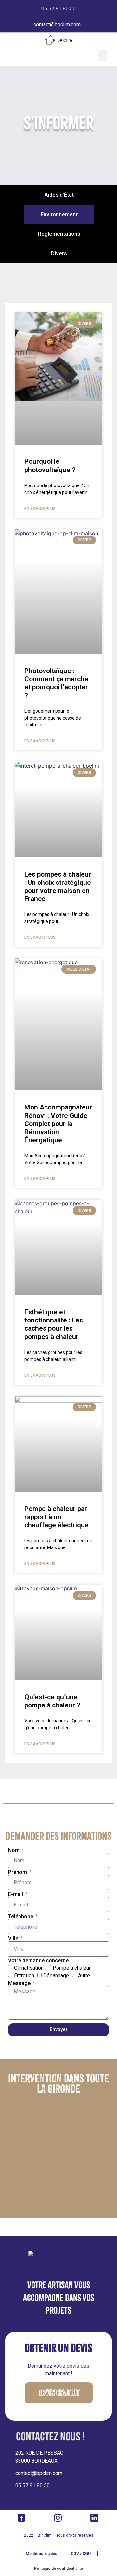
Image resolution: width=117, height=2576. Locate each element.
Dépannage (56, 1976)
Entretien (24, 1976)
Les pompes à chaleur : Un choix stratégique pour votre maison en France (58, 887)
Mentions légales (41, 2554)
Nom (14, 1850)
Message (20, 1983)
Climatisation (29, 1968)
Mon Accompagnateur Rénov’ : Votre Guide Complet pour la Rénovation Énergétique (58, 1124)
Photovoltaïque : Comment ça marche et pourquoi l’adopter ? (56, 683)
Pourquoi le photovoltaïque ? (50, 465)
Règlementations (59, 234)
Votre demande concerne (38, 1961)
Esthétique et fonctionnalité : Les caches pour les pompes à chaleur (54, 1324)
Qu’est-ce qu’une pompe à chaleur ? (52, 1701)
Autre (84, 1976)
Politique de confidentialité (58, 2569)
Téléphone (21, 1917)
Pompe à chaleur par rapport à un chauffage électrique (57, 1517)
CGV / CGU (81, 2554)
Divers (59, 253)
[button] (103, 55)
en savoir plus (40, 509)
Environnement (59, 214)
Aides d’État (59, 195)
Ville (14, 1939)
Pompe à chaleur (72, 1968)
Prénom (18, 1872)
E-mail (16, 1894)
